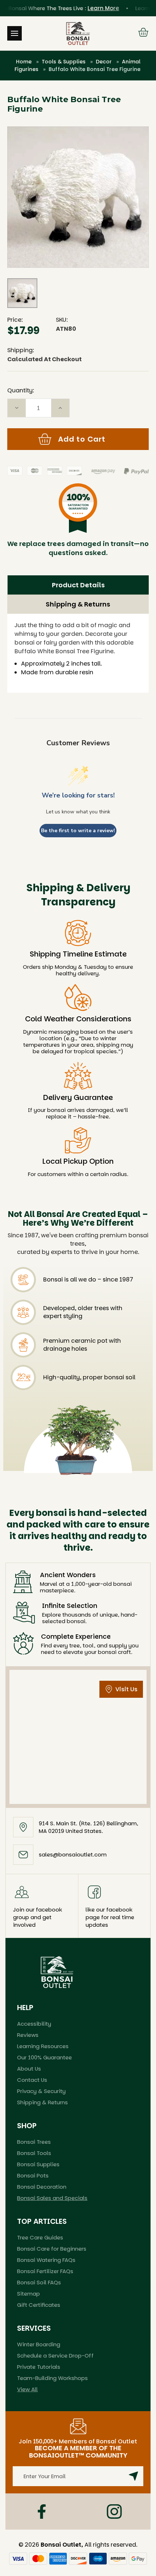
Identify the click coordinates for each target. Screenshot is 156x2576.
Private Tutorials (39, 2367)
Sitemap (28, 2294)
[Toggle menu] (15, 33)
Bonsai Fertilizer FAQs (45, 2271)
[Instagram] (114, 2512)
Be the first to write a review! (78, 831)
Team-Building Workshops (52, 2378)
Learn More (94, 8)
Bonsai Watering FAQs (46, 2260)
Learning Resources (43, 2046)
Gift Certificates (39, 2305)
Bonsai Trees (34, 2142)
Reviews (28, 2035)
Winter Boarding (39, 2344)
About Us (29, 2069)
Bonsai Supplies (38, 2164)
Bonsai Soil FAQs (39, 2282)
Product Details (78, 585)
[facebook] (42, 2512)
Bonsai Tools (34, 2153)
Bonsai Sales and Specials (52, 2198)
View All (27, 2389)
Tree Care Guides (40, 2237)
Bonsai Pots (33, 2175)
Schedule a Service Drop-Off (55, 2356)
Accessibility (34, 2024)
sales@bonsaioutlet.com (73, 1854)
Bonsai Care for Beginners (52, 2249)
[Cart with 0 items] (143, 33)
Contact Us (32, 2080)
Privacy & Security (41, 2091)
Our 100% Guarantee (44, 2057)
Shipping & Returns (78, 604)
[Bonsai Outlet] (57, 1972)
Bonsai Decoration (42, 2187)
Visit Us (126, 1689)
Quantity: (21, 390)
